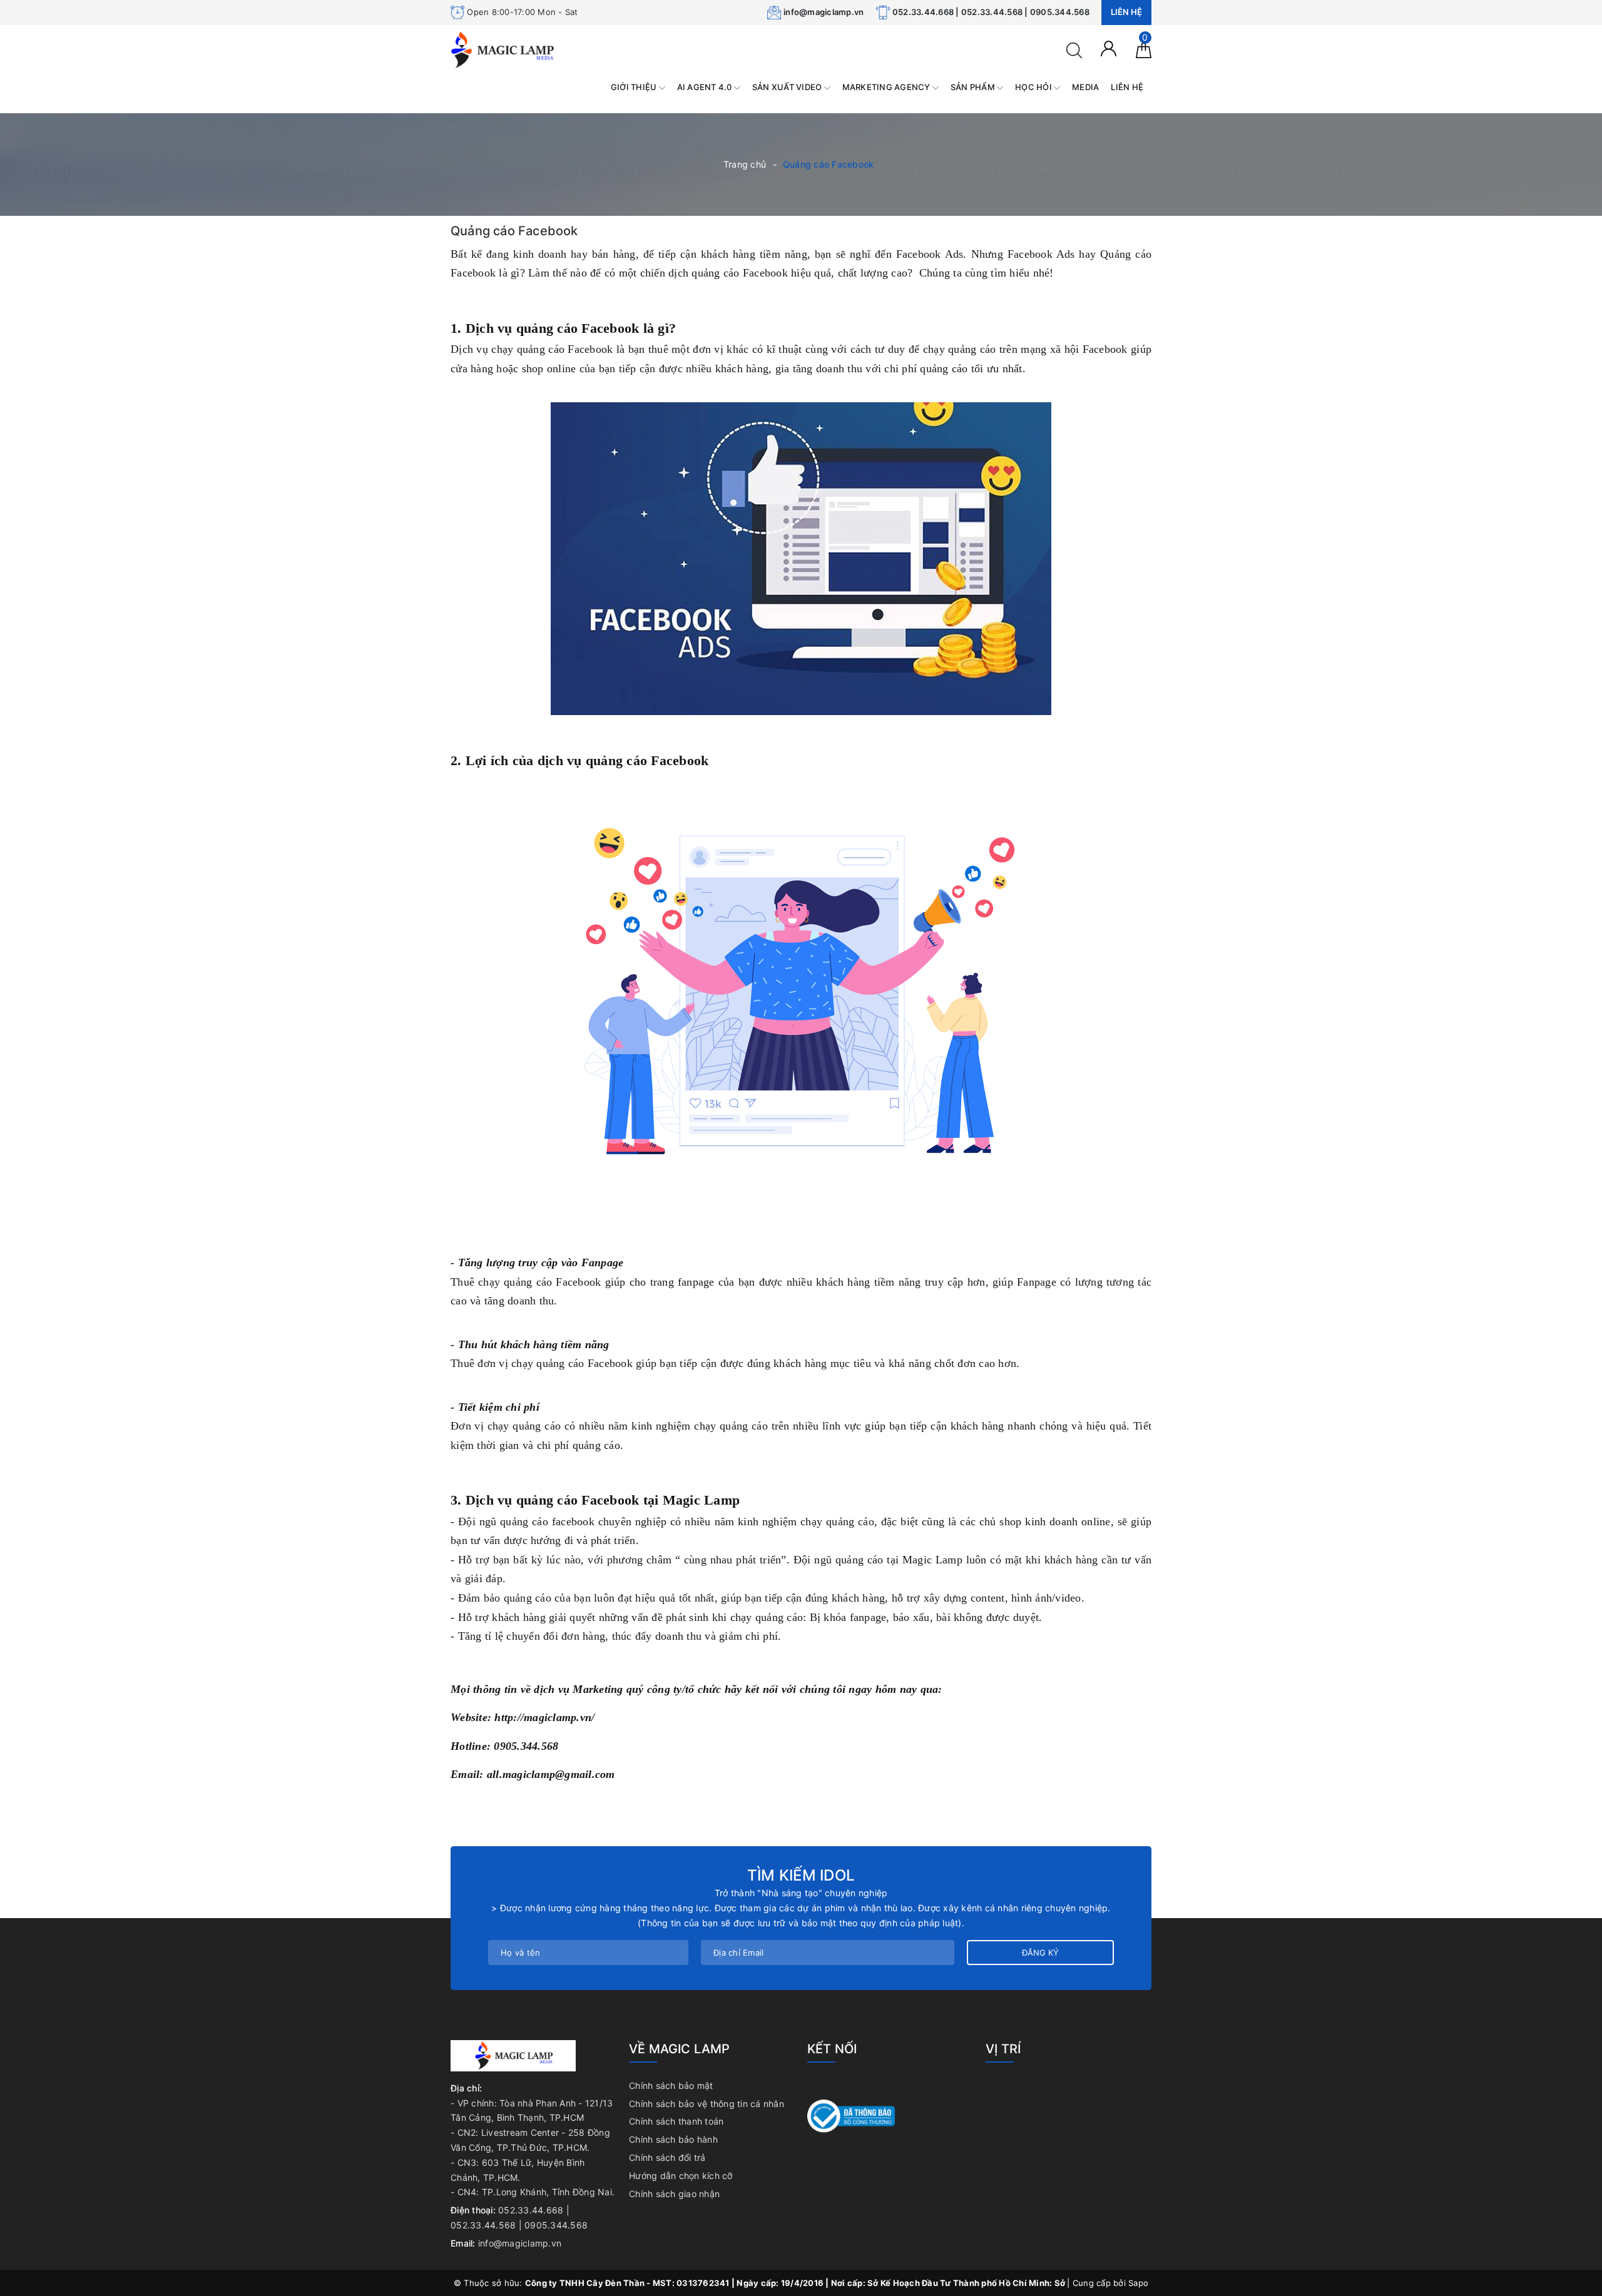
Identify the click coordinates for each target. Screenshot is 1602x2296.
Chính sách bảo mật (671, 2085)
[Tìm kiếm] (1074, 49)
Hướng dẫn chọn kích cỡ (681, 2176)
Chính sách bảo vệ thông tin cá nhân (707, 2104)
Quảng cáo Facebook (514, 231)
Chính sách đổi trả (667, 2157)
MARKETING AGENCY (887, 87)
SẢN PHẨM (974, 87)
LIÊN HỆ (1127, 87)
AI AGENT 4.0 (706, 87)
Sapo (1138, 2283)
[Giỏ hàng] (1144, 49)
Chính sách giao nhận (674, 2194)
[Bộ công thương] (851, 2115)
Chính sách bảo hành (673, 2139)
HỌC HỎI (1034, 87)
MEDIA (1085, 87)
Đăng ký (1040, 1953)
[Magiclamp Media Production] (503, 49)
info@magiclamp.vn (824, 12)
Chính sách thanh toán (676, 2121)
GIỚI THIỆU (635, 87)
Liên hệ (1126, 12)
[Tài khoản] (1109, 48)
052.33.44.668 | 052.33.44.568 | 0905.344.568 (991, 12)
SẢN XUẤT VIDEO (788, 87)
